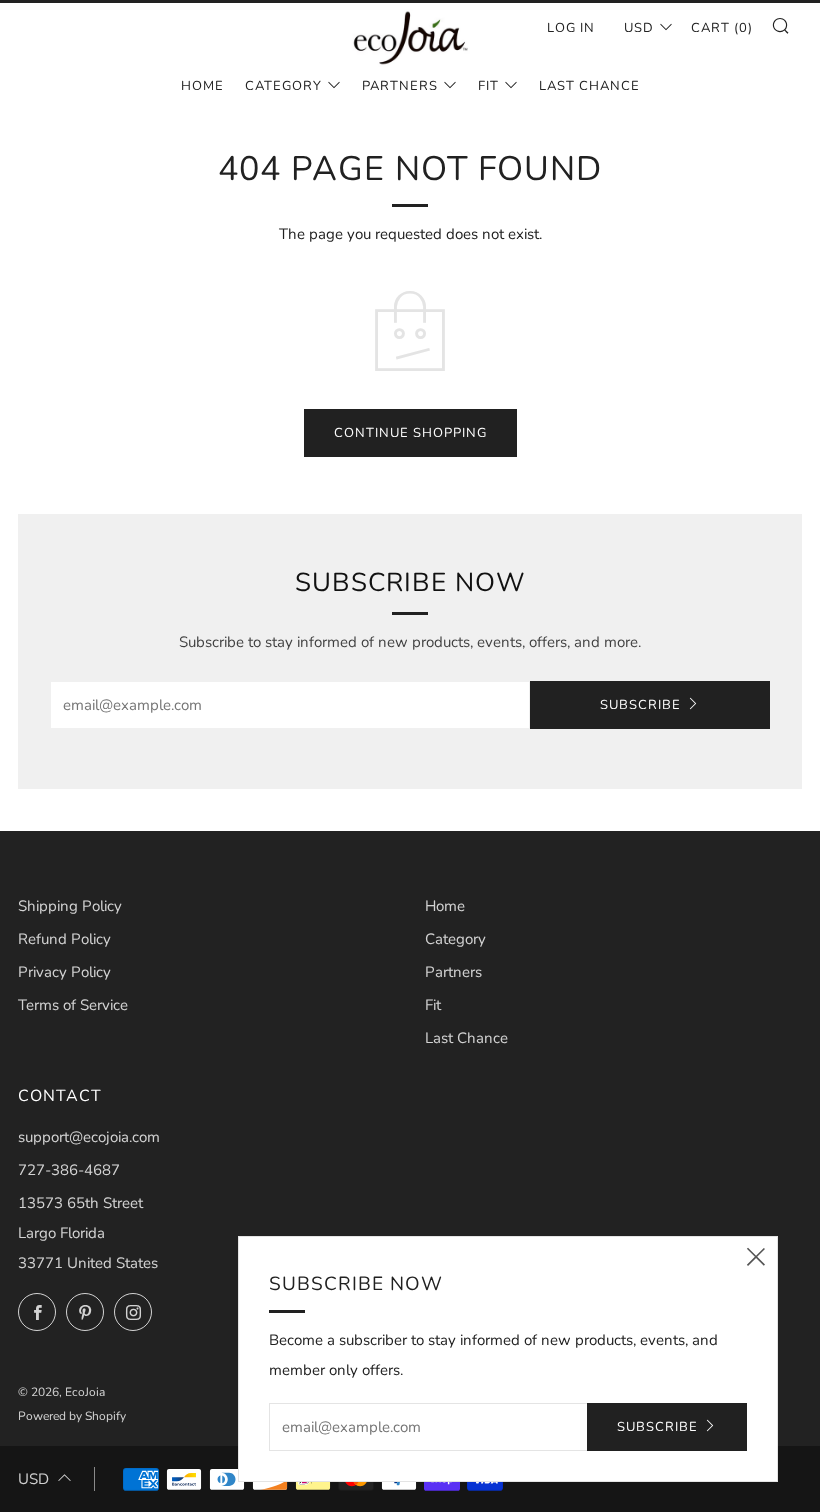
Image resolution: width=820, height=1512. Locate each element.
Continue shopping (410, 433)
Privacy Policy (64, 972)
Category (283, 86)
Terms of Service (73, 1005)
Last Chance (589, 86)
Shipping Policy (70, 906)
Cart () (722, 28)
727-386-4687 (69, 1170)
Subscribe (640, 705)
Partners (400, 86)
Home (202, 86)
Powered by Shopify (72, 1416)
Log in (571, 28)
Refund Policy (64, 939)
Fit (488, 86)
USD (639, 28)
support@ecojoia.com (89, 1137)
